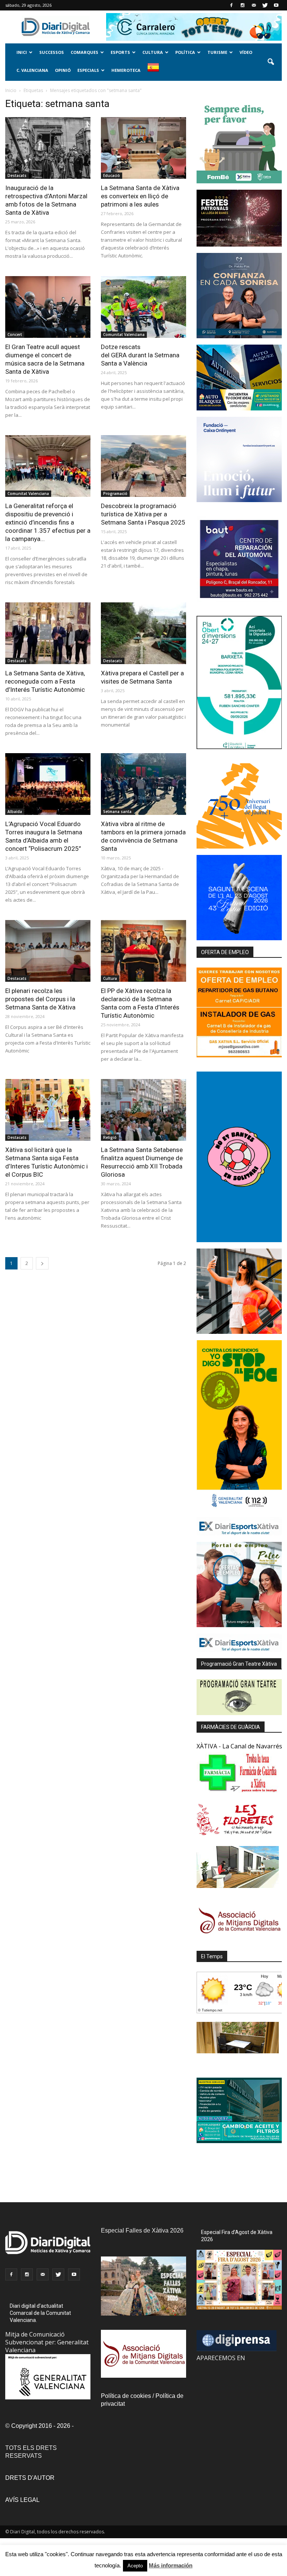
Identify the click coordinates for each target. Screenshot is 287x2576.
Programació (115, 493)
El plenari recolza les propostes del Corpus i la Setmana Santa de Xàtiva (40, 999)
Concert (15, 334)
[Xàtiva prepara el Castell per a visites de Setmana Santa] (143, 633)
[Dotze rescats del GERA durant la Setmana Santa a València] (143, 307)
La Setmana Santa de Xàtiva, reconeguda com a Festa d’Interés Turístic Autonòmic (45, 681)
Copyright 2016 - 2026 (41, 2426)
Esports (120, 52)
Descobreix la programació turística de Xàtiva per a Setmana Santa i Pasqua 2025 (143, 514)
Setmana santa (117, 812)
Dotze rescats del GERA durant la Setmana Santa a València (140, 355)
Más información (171, 2565)
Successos (52, 52)
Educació (112, 175)
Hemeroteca (126, 70)
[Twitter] (265, 5)
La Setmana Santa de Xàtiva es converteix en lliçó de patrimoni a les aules (140, 196)
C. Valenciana (32, 70)
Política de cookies (126, 2396)
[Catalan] (156, 72)
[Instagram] (243, 5)
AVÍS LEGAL (22, 2500)
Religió (110, 1137)
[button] (271, 62)
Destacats (17, 175)
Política (185, 52)
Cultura (153, 52)
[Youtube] (276, 5)
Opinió (63, 70)
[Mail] (254, 5)
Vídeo (246, 52)
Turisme (217, 52)
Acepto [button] (135, 2566)
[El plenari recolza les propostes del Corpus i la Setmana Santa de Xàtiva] (48, 951)
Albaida (15, 812)
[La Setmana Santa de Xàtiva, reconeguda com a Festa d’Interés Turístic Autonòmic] (48, 633)
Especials (88, 70)
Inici (22, 52)
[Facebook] (231, 5)
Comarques (84, 52)
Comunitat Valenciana (124, 334)
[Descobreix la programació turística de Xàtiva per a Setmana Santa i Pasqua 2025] (143, 466)
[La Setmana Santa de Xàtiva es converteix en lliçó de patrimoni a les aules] (143, 148)
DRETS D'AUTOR (30, 2478)
